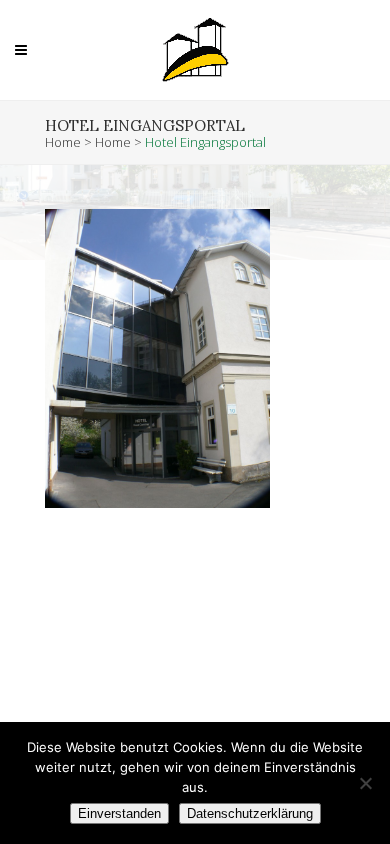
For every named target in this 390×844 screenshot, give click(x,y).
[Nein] (365, 783)
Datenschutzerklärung (250, 813)
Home (63, 142)
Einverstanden (119, 813)
